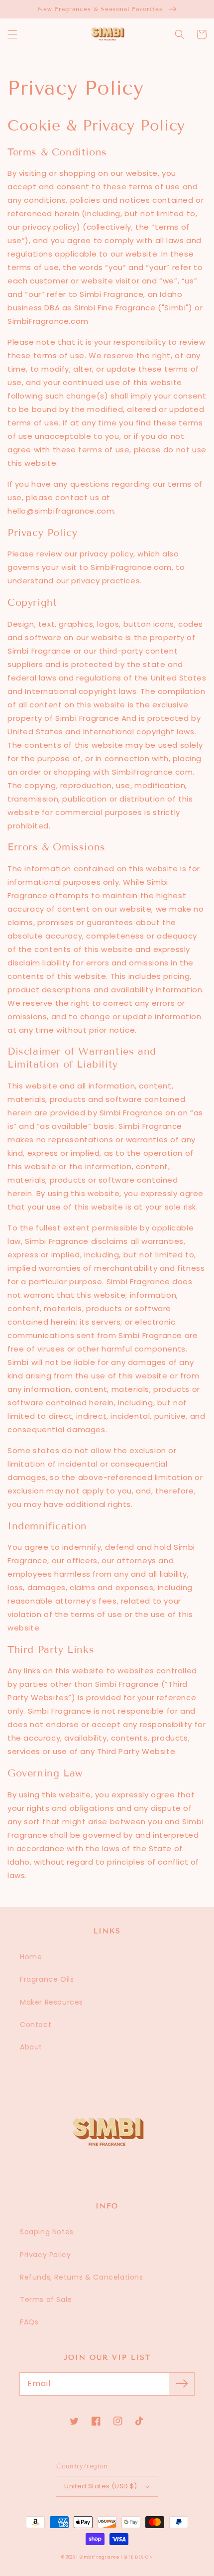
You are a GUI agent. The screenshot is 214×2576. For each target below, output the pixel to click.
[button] (12, 34)
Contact (36, 2025)
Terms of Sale (46, 2300)
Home (31, 1957)
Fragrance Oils (47, 1979)
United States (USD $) (101, 2486)
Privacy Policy (45, 2255)
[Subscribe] (182, 2384)
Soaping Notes (47, 2232)
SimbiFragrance (100, 2557)
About (31, 2047)
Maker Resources (52, 2002)
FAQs (29, 2322)
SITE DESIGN (139, 2557)
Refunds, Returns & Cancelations (82, 2277)
